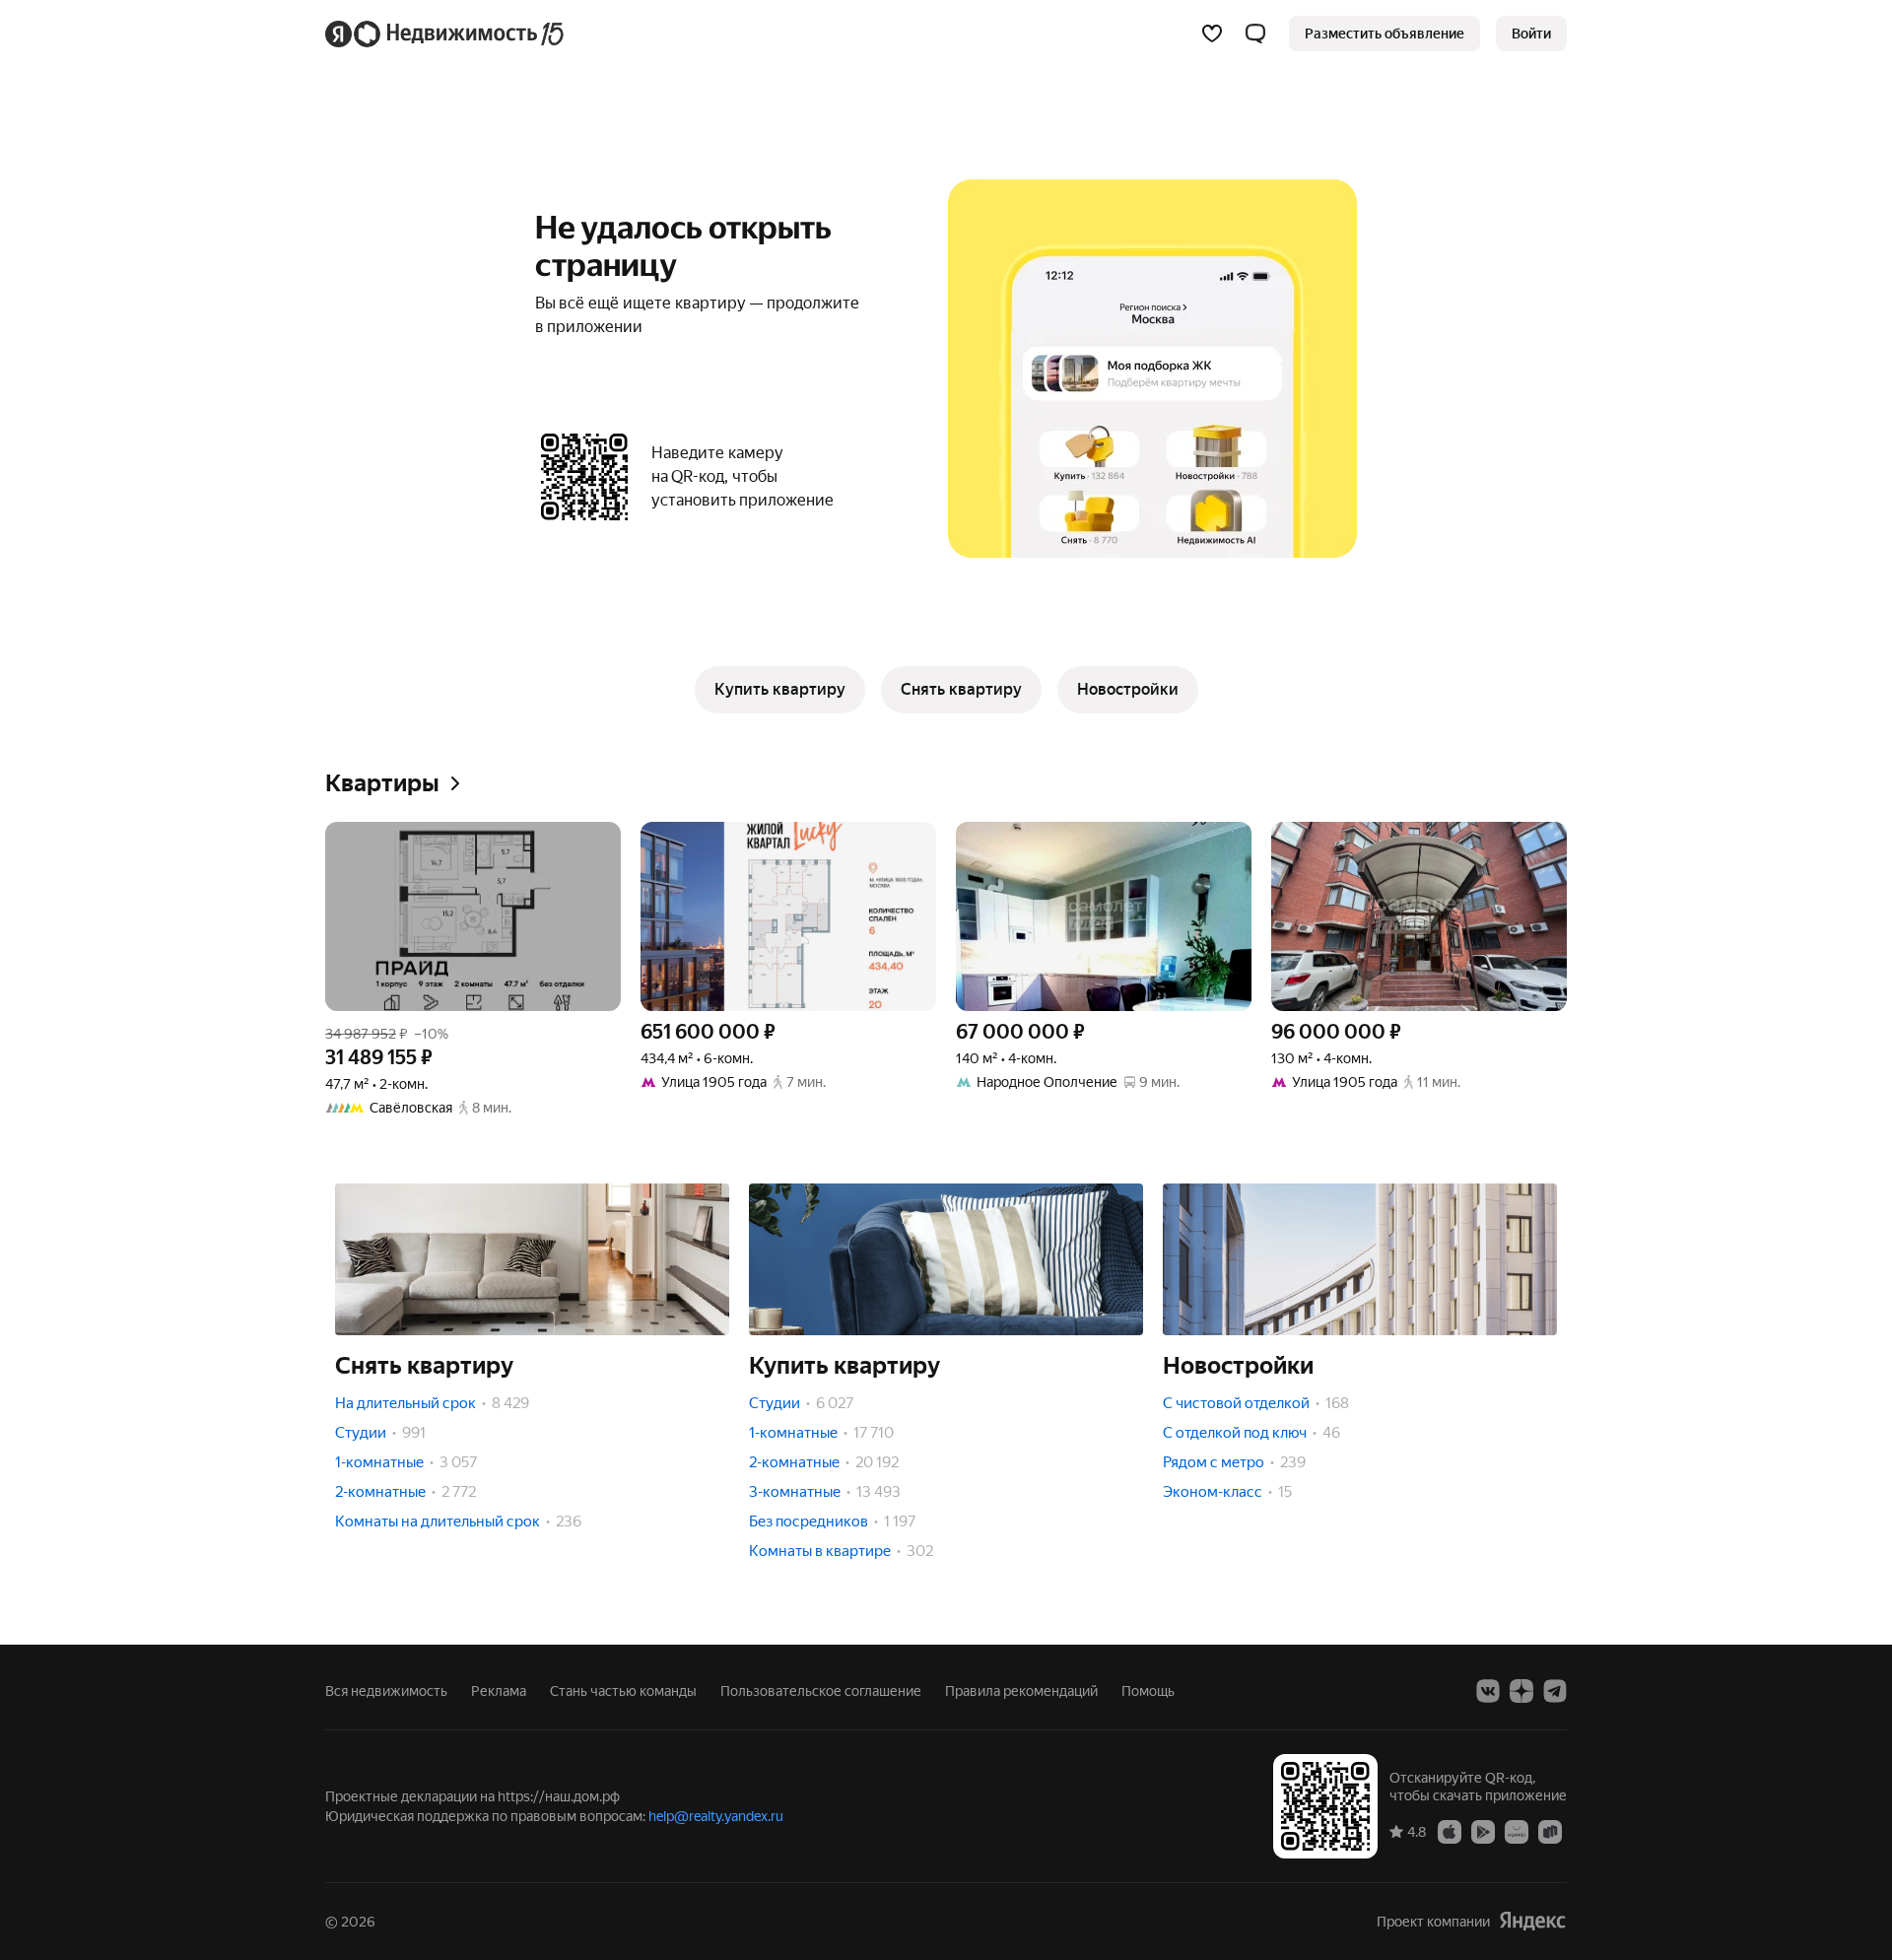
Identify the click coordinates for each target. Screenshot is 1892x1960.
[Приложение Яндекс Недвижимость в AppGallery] (1517, 1831)
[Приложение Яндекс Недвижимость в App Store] (1450, 1831)
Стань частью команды (623, 1691)
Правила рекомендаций (1021, 1691)
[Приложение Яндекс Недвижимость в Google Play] (1483, 1831)
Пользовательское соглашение (821, 1691)
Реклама (499, 1691)
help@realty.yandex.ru (716, 1816)
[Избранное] (1212, 34)
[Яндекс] (1532, 1921)
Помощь (1148, 1691)
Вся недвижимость (386, 1691)
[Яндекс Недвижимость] (446, 34)
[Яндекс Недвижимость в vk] (1488, 1691)
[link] (1531, 34)
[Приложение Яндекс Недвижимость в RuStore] (1550, 1831)
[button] (1255, 34)
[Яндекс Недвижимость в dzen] (1521, 1691)
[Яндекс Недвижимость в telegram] (1555, 1691)
